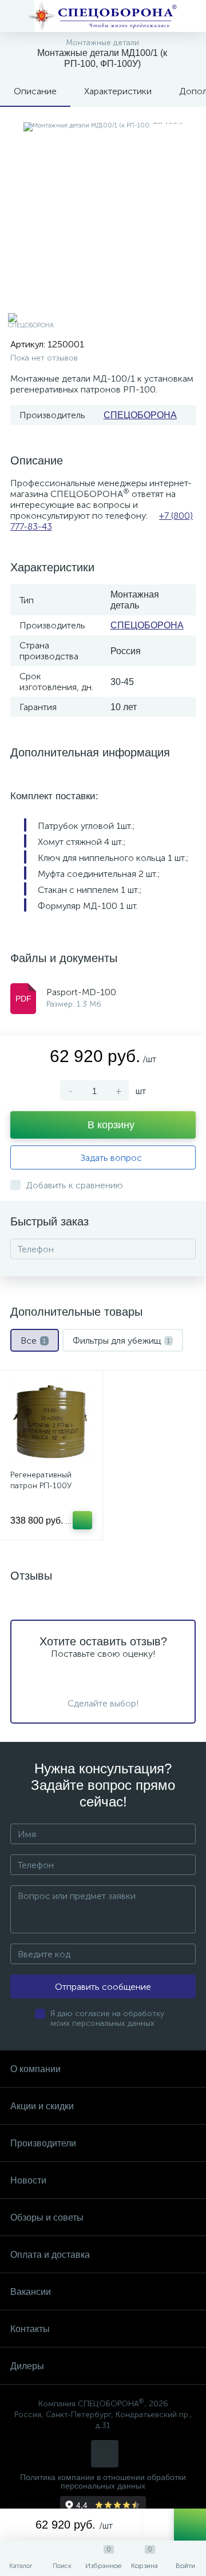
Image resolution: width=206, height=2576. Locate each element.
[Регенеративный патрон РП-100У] (51, 1422)
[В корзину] (82, 1520)
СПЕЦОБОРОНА (140, 415)
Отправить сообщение (103, 1987)
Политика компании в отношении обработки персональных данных (103, 2482)
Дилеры (27, 2366)
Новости (28, 2180)
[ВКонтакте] (105, 2454)
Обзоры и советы (47, 2218)
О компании (35, 2069)
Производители (43, 2143)
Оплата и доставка (50, 2255)
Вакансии (31, 2292)
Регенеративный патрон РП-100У (41, 1480)
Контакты (30, 2329)
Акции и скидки (42, 2106)
